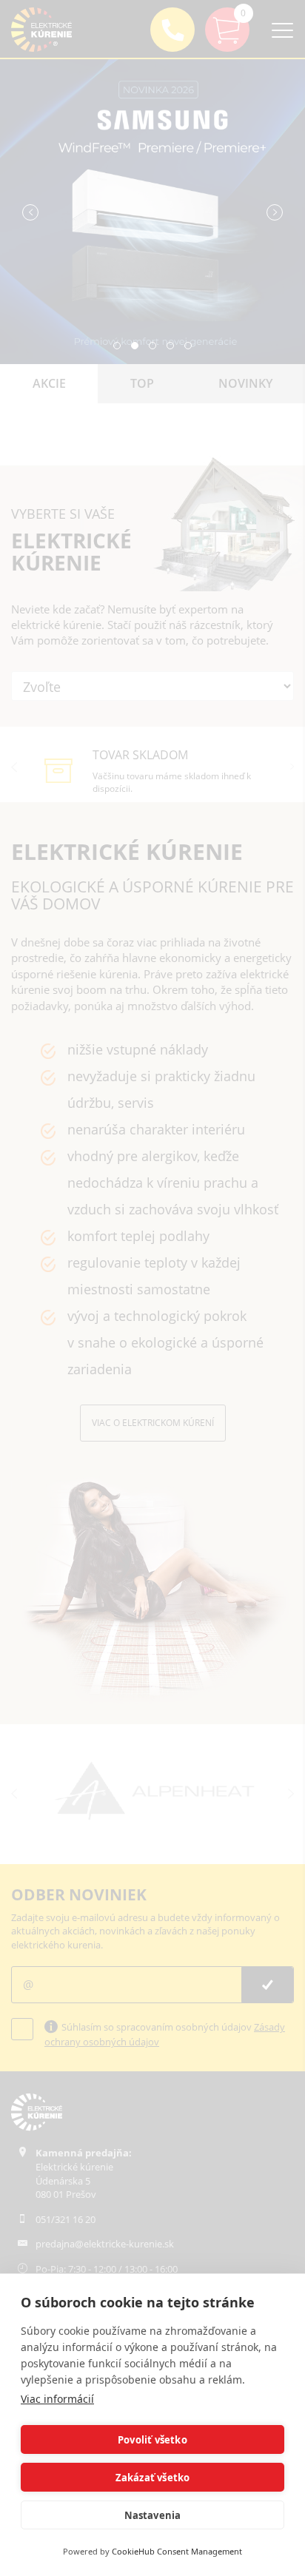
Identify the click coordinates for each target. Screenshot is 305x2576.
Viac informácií (57, 2399)
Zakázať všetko (153, 2478)
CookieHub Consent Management (177, 2551)
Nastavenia (153, 2515)
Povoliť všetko (152, 2440)
